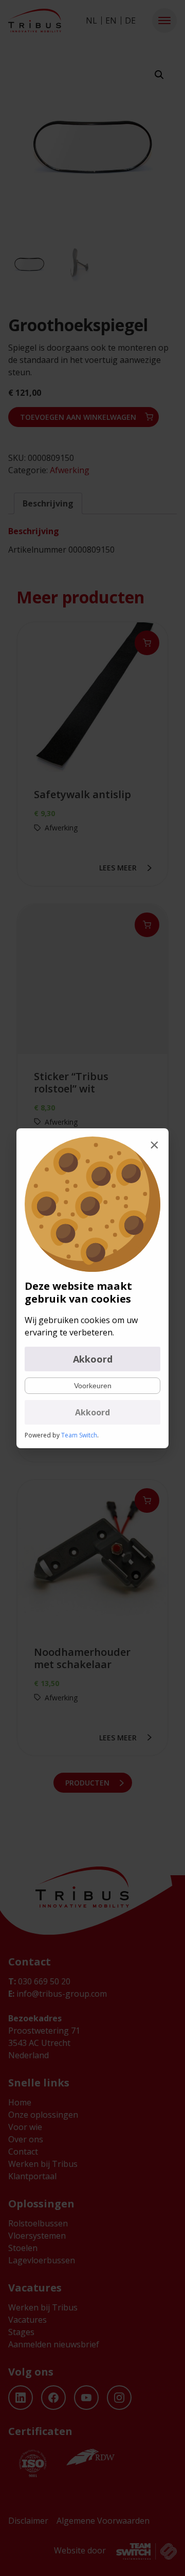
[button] (164, 21)
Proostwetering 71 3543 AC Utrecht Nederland (44, 2043)
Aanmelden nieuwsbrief (54, 2344)
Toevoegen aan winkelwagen (78, 417)
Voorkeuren (93, 1386)
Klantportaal (32, 2176)
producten (87, 1783)
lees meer (118, 868)
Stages (21, 2332)
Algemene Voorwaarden (103, 2521)
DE (130, 21)
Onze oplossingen (43, 2115)
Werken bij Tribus (43, 2164)
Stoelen (23, 2248)
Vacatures (27, 2320)
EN (111, 21)
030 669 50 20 (39, 1981)
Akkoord (93, 1359)
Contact (23, 2152)
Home (20, 2102)
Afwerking (70, 470)
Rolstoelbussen (38, 2223)
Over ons (26, 2139)
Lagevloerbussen (42, 2260)
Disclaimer (28, 2521)
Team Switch (79, 1435)
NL (91, 21)
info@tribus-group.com (58, 1994)
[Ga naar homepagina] (35, 21)
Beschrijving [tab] (48, 503)
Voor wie (25, 2127)
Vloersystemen (37, 2236)
